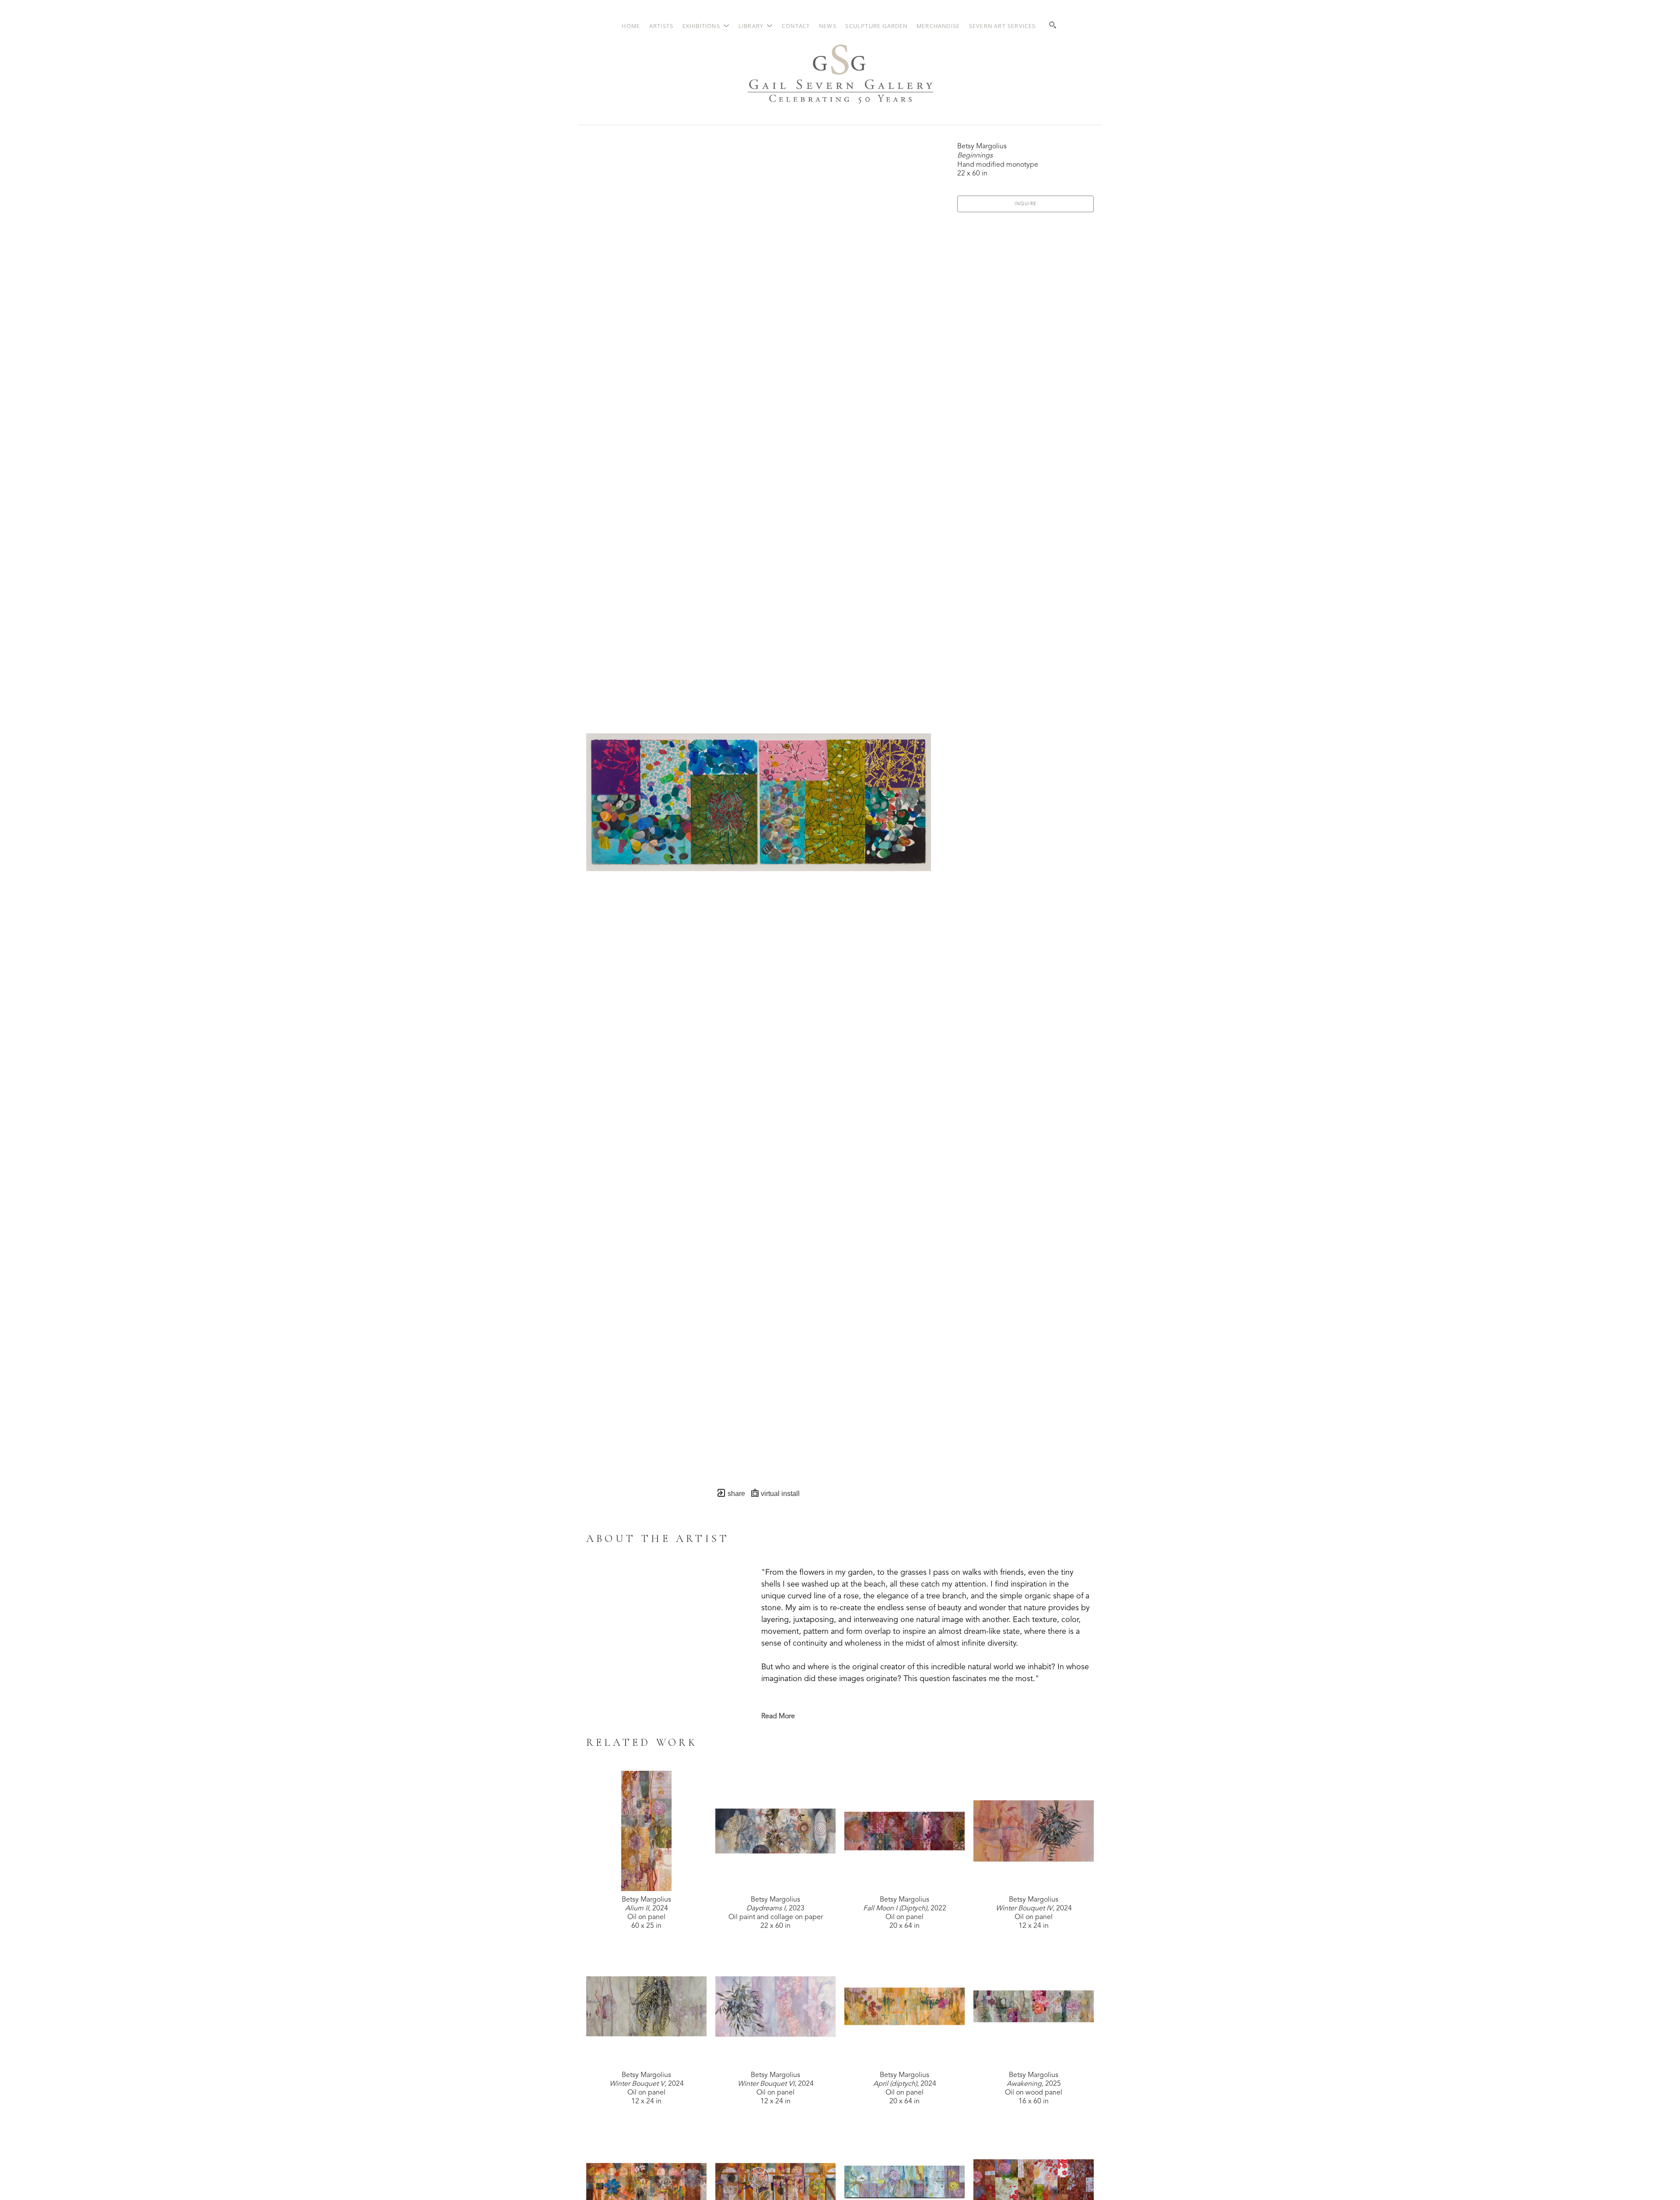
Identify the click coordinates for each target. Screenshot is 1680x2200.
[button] (706, 26)
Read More (778, 1717)
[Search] (1053, 25)
